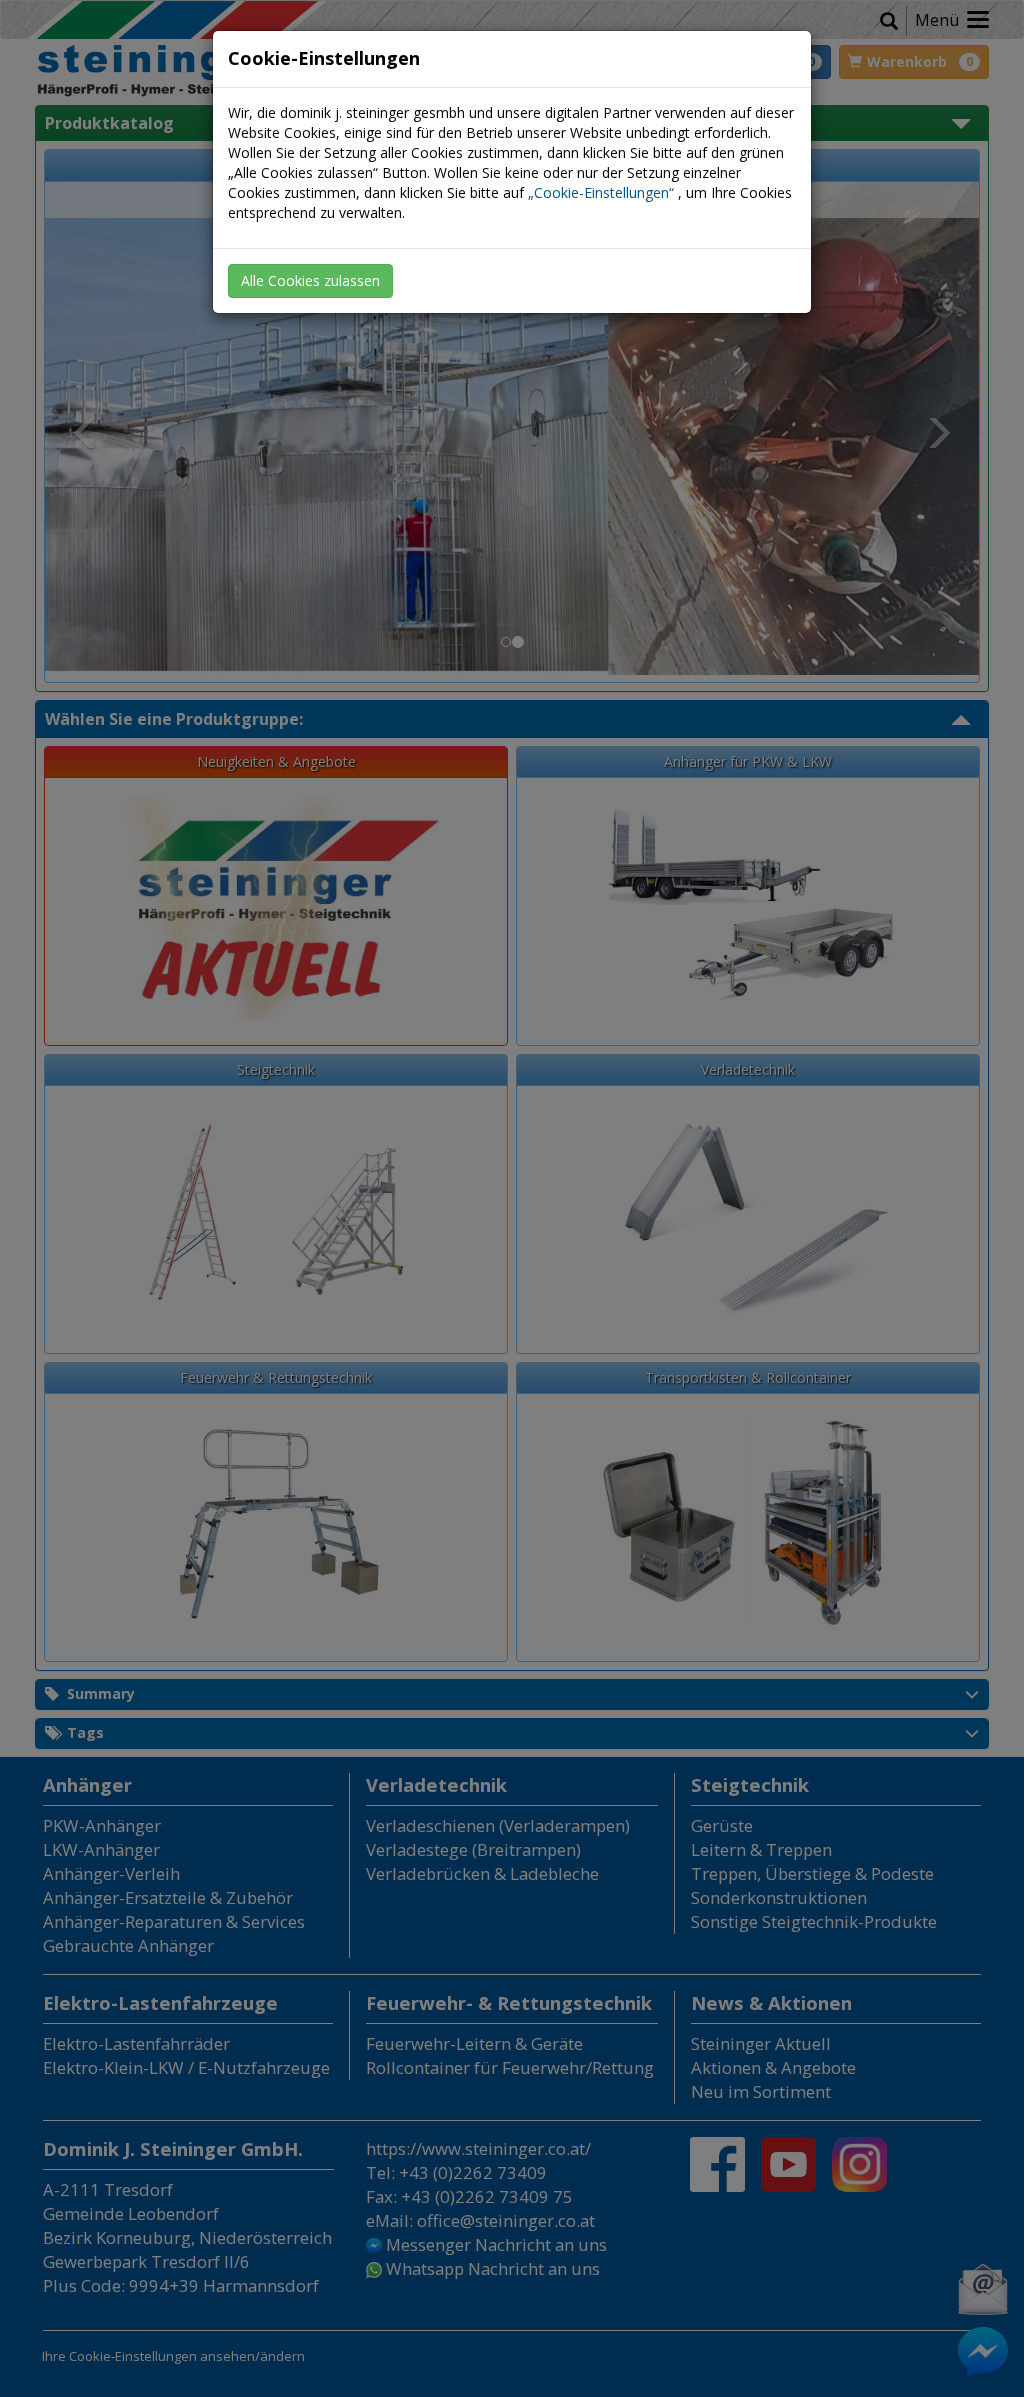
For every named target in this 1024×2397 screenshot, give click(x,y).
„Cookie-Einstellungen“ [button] (601, 192)
